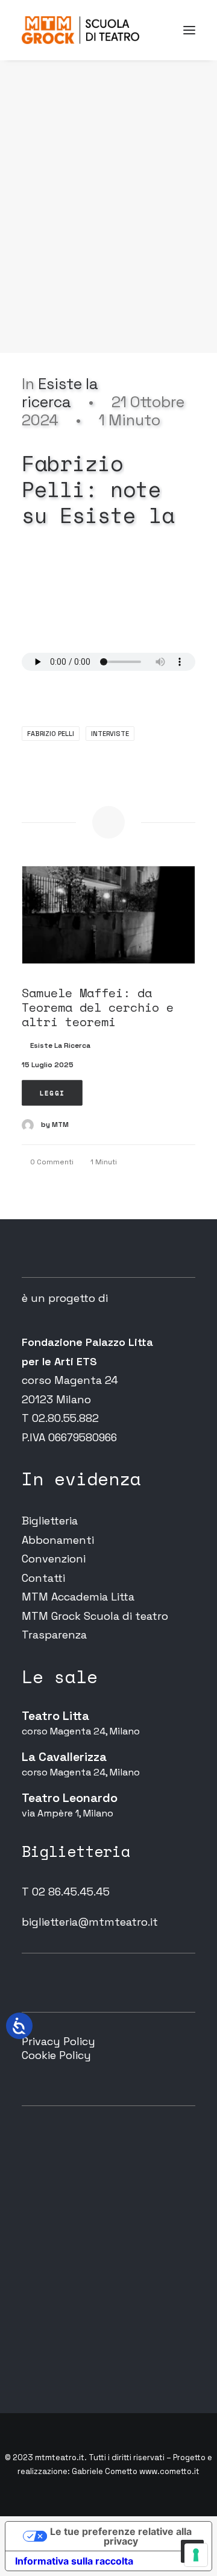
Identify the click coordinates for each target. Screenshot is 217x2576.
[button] (189, 30)
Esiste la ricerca (60, 393)
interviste (110, 734)
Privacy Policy (58, 2041)
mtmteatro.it (60, 2457)
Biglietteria (50, 1521)
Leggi (52, 1093)
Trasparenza (54, 1635)
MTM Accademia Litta (78, 1597)
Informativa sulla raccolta (74, 2561)
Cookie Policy (56, 2055)
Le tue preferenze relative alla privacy (121, 2536)
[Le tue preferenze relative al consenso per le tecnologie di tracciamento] (196, 2555)
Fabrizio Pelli (51, 734)
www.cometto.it (169, 2471)
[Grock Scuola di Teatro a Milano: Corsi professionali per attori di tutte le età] (80, 30)
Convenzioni (54, 1559)
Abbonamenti (58, 1540)
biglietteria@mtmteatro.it (90, 1922)
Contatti (43, 1578)
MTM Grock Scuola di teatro (95, 1616)
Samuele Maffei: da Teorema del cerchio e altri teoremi (98, 1007)
